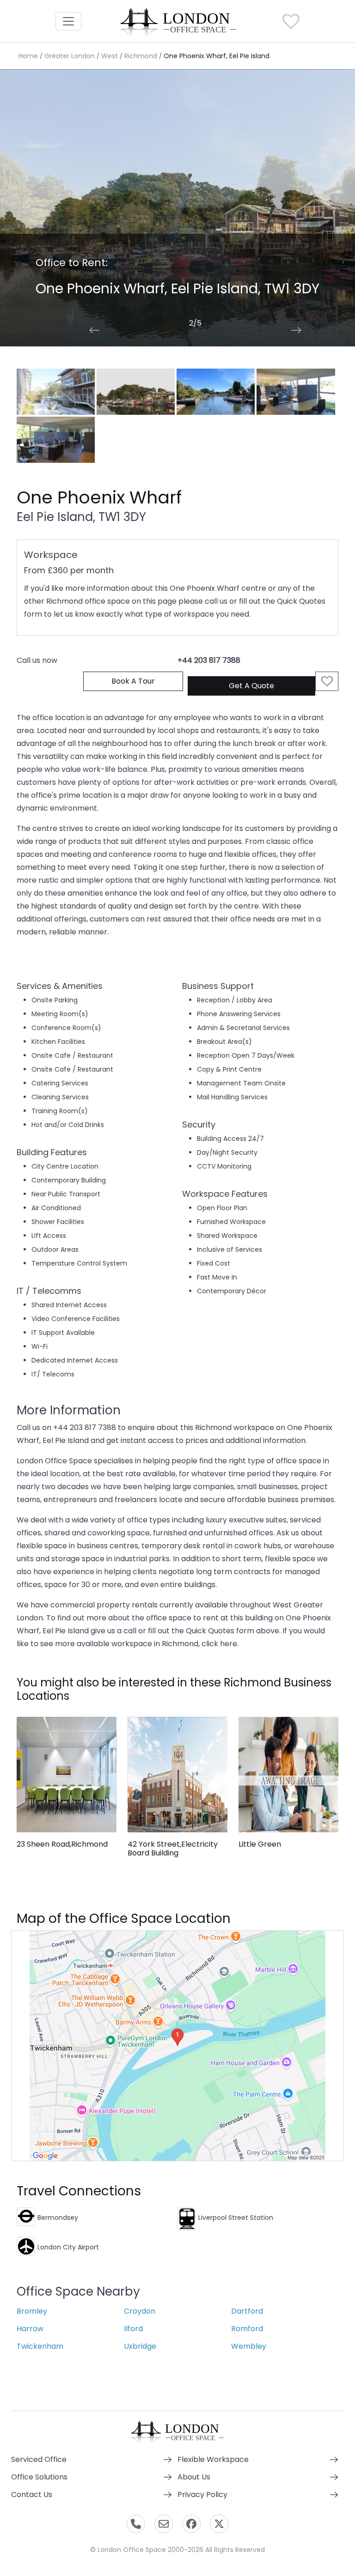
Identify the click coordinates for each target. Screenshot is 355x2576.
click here (219, 1644)
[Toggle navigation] (68, 21)
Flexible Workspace (213, 2459)
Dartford (247, 2311)
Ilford (133, 2329)
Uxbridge (140, 2346)
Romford (247, 2329)
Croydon (140, 2311)
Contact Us (32, 2494)
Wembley (249, 2346)
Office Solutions (39, 2477)
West (110, 56)
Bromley (32, 2311)
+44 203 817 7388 (209, 660)
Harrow (30, 2329)
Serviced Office (39, 2459)
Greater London (70, 56)
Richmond (141, 56)
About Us (194, 2477)
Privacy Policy (202, 2494)
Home (28, 56)
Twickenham (40, 2346)
